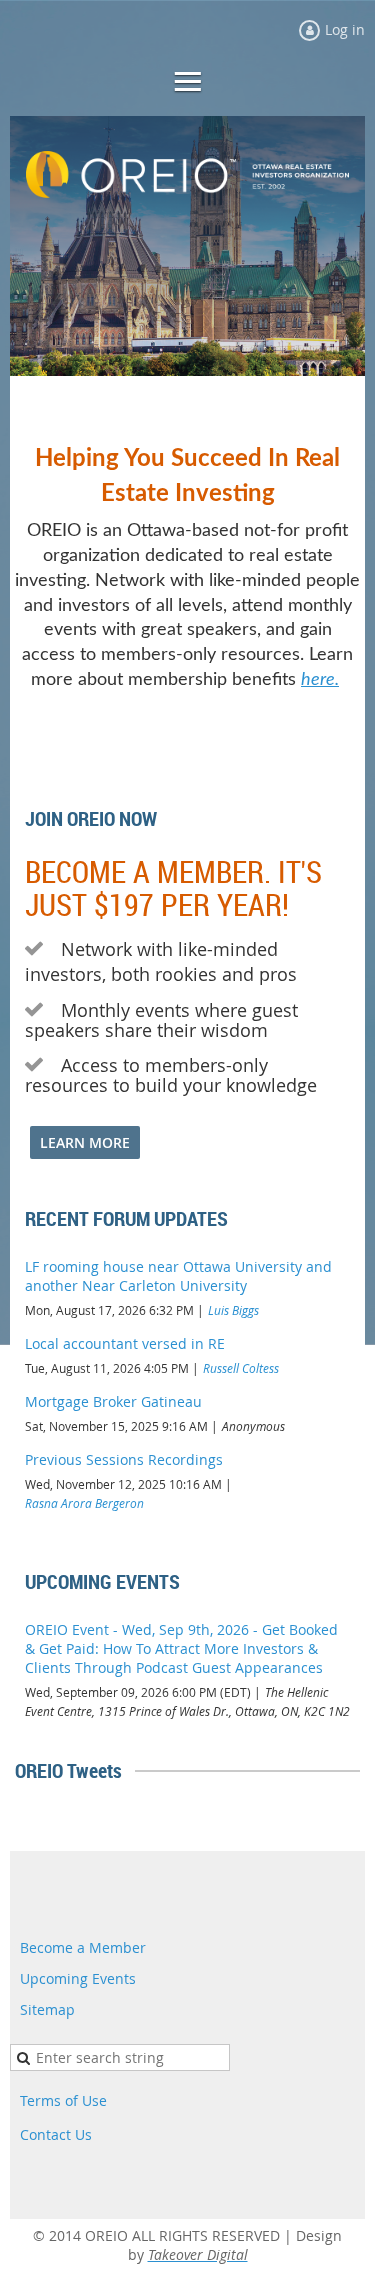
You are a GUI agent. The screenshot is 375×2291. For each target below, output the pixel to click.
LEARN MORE (85, 1142)
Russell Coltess (241, 1368)
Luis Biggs (233, 1310)
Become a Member (83, 1947)
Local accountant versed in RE (125, 1343)
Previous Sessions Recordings (124, 1459)
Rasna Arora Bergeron (84, 1503)
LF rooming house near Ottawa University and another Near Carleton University (178, 1276)
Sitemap (47, 2009)
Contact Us (56, 2134)
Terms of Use (63, 2100)
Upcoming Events (78, 1978)
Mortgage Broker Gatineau (113, 1401)
